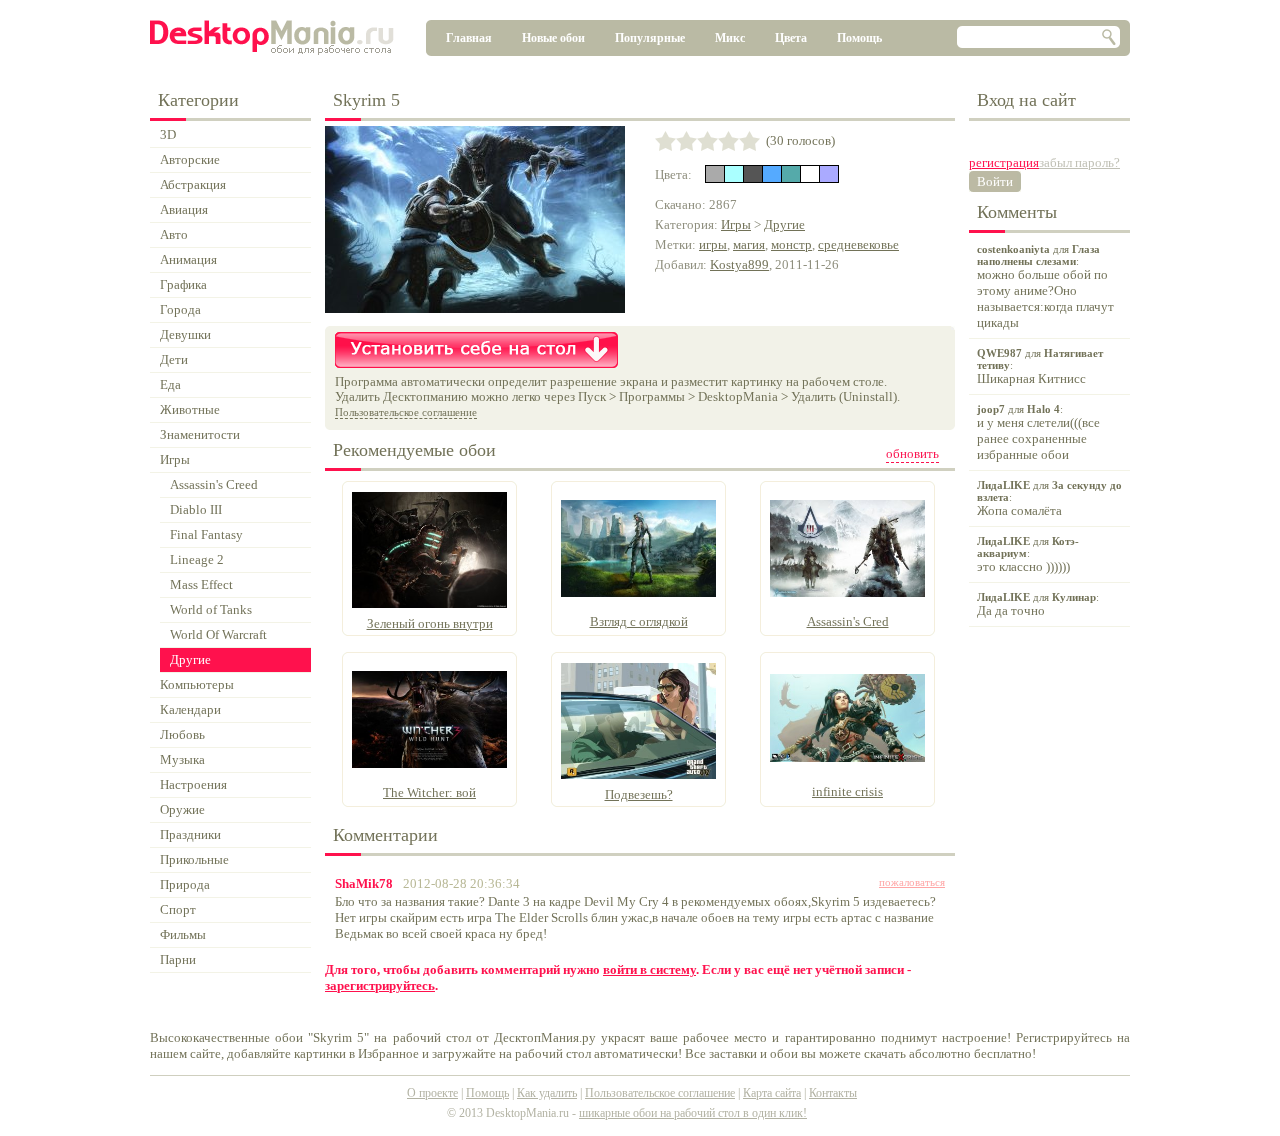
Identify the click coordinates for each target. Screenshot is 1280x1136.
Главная (469, 38)
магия (749, 244)
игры (713, 244)
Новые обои (553, 38)
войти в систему (649, 969)
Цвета (791, 38)
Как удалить (547, 1093)
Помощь (859, 38)
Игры (736, 224)
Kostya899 (739, 264)
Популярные (650, 38)
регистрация (1004, 162)
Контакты (833, 1093)
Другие (784, 224)
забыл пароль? (1079, 162)
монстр (791, 244)
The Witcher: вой (429, 792)
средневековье (858, 244)
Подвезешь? (639, 794)
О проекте (432, 1093)
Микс (730, 38)
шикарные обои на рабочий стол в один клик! (693, 1113)
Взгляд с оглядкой (639, 621)
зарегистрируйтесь (380, 985)
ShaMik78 (364, 883)
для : (1045, 286)
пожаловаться (912, 882)
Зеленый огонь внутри (430, 623)
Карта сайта (772, 1093)
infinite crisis (847, 791)
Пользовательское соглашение (406, 412)
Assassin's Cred (848, 621)
